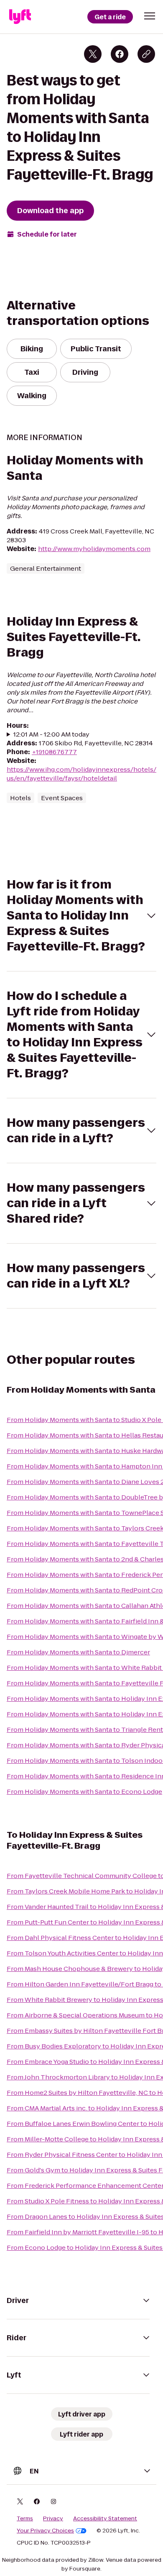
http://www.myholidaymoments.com (94, 549)
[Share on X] (93, 54)
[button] (150, 16)
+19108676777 (54, 752)
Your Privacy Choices (45, 2531)
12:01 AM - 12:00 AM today (51, 734)
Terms (25, 2519)
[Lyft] (20, 17)
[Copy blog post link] (146, 54)
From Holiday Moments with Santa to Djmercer (78, 1652)
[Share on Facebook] (120, 54)
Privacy (53, 2519)
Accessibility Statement (105, 2519)
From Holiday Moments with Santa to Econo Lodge (84, 1792)
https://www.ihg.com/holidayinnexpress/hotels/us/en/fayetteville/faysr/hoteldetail (81, 774)
